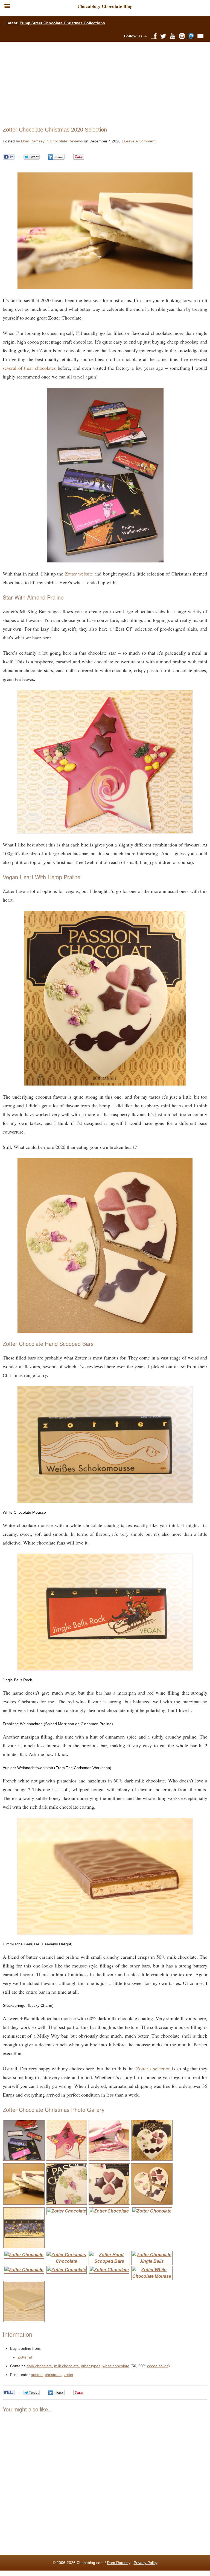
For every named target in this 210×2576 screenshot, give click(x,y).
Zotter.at (25, 2357)
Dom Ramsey (33, 141)
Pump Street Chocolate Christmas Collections (62, 23)
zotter (68, 2375)
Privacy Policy (146, 2563)
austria (37, 2375)
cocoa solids (158, 2366)
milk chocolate (66, 2366)
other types (91, 2366)
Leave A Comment (140, 141)
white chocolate (116, 2366)
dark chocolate (39, 2366)
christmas (53, 2375)
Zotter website (79, 574)
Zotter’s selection (153, 2068)
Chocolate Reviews (66, 141)
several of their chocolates (29, 368)
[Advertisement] (103, 83)
